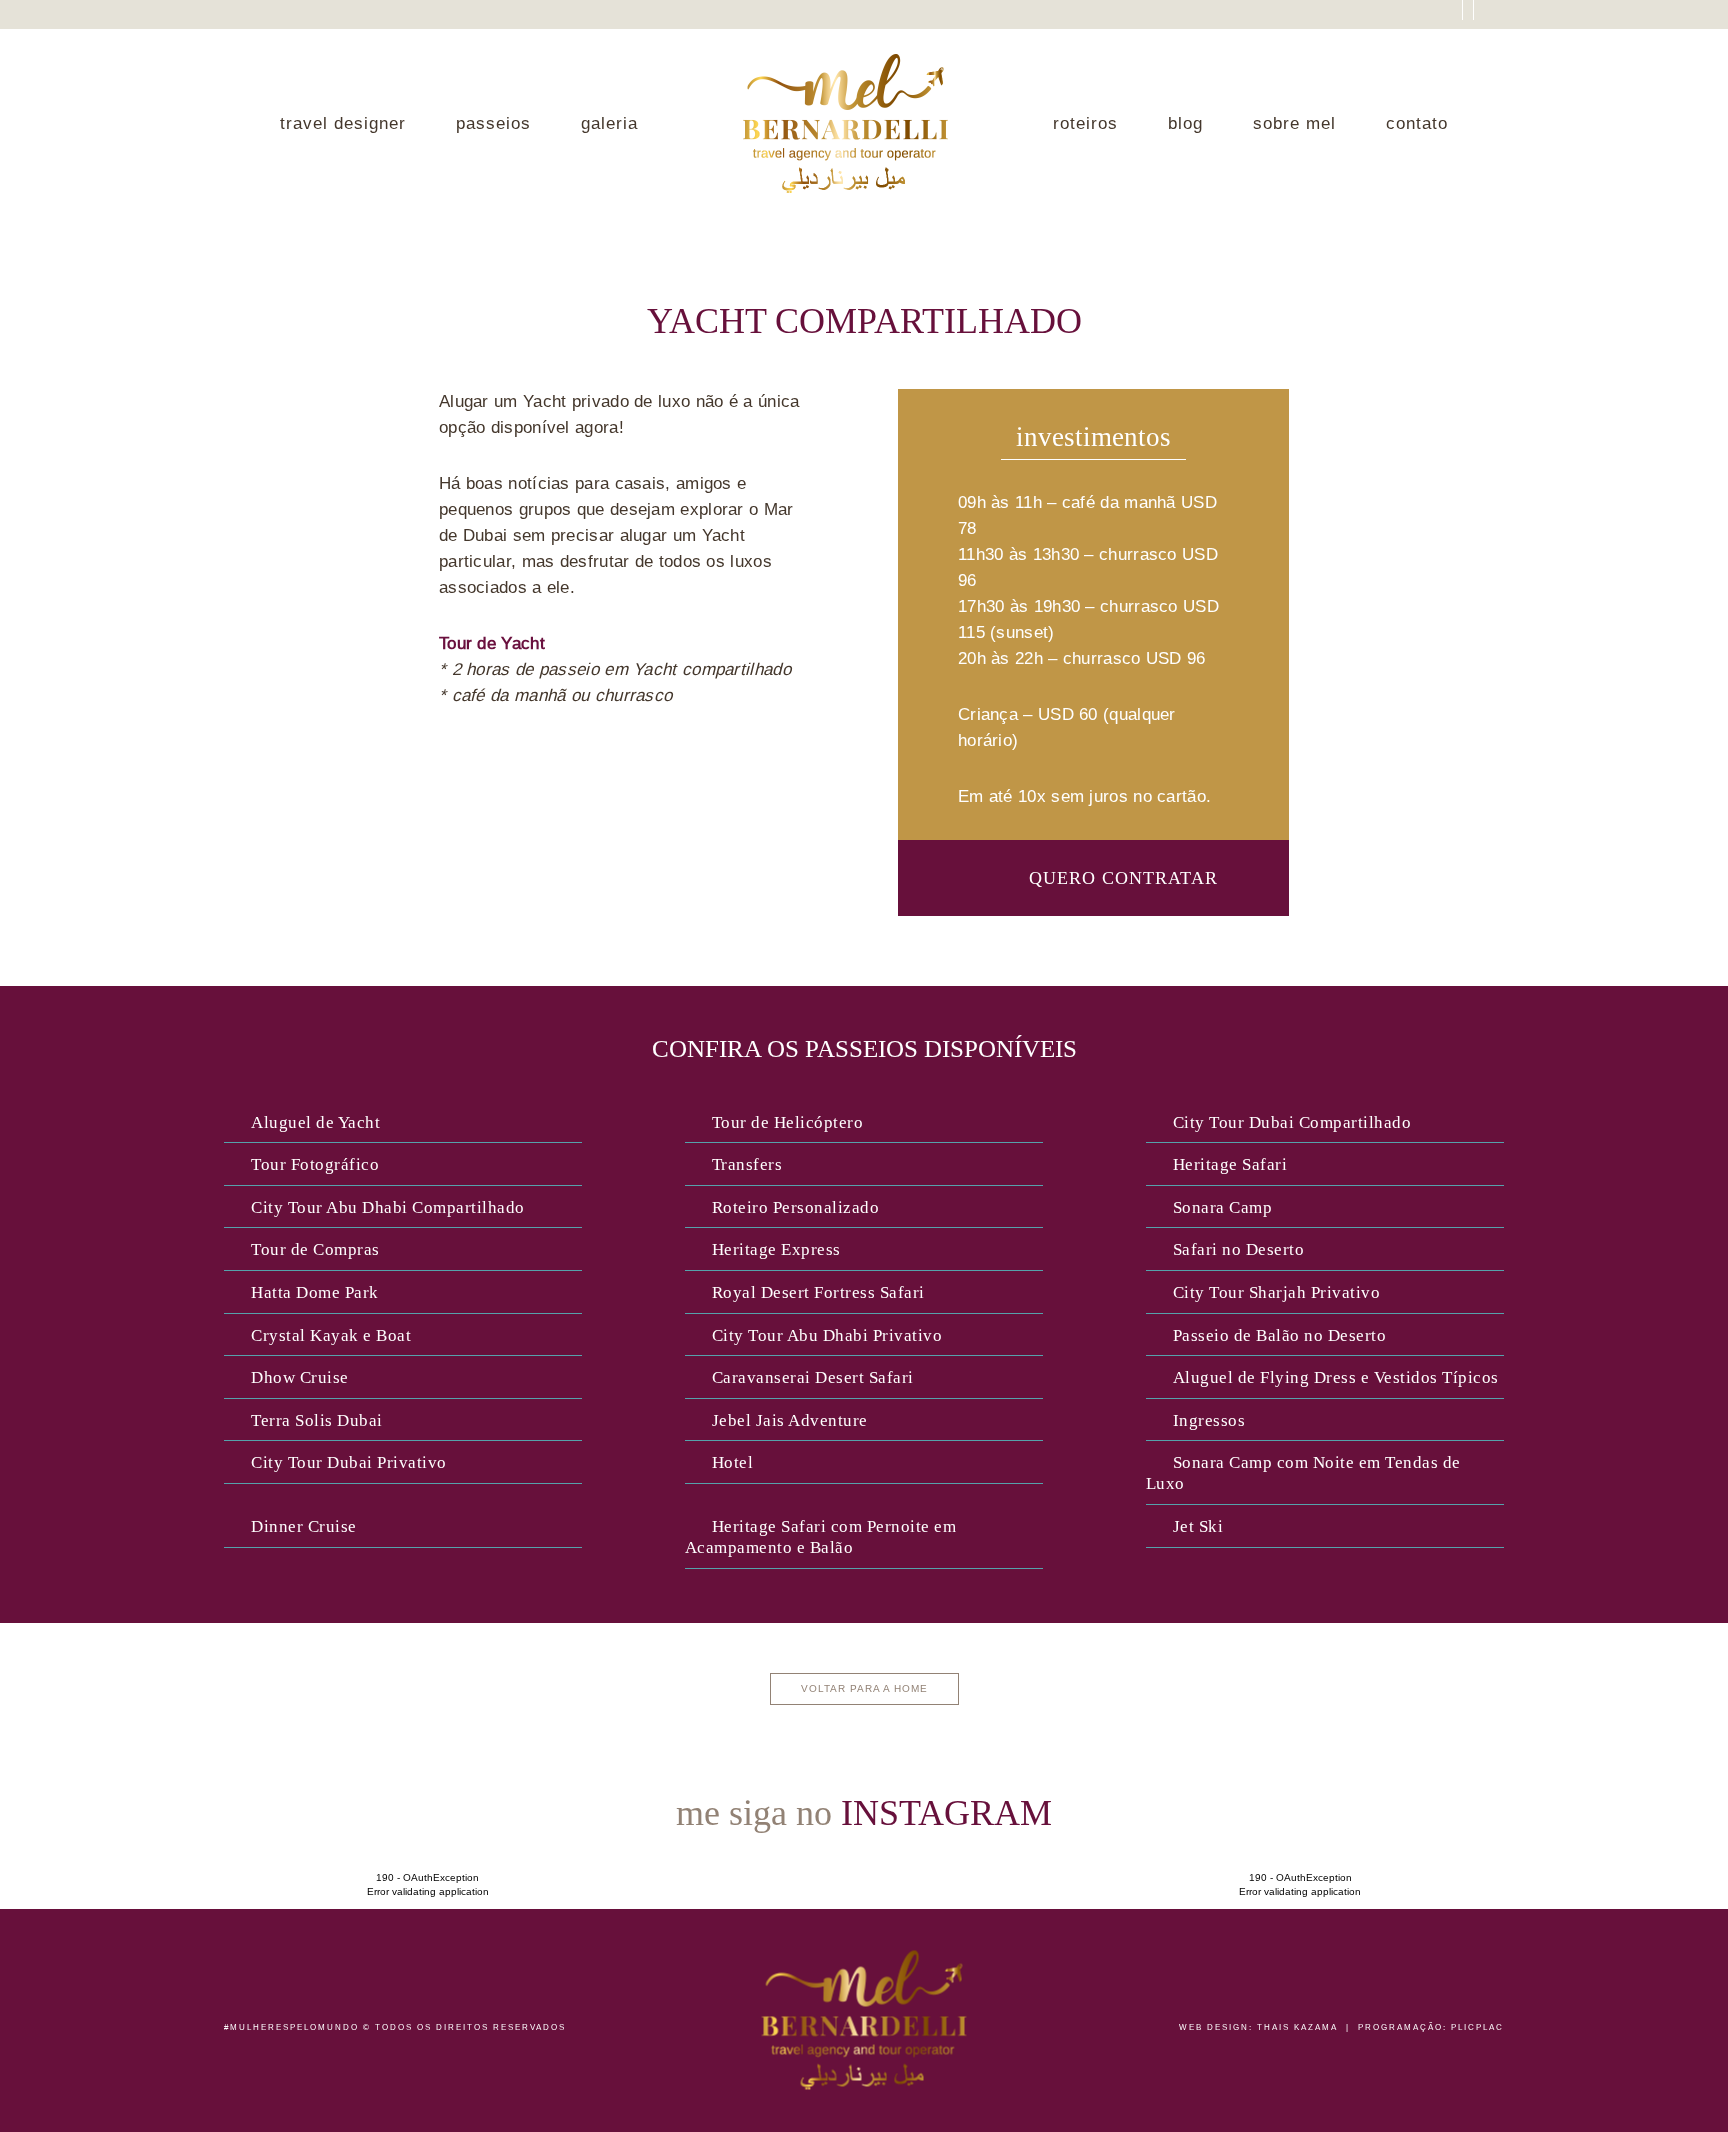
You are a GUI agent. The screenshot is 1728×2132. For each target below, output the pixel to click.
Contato (1417, 123)
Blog (1185, 123)
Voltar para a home (864, 1688)
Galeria (609, 123)
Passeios (493, 123)
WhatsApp (1640, 1909)
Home (845, 123)
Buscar (1496, 20)
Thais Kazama (1297, 2027)
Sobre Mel (1294, 123)
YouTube (1368, 19)
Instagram (1403, 19)
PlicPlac (1477, 2027)
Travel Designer (343, 123)
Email (1437, 19)
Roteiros (1085, 123)
